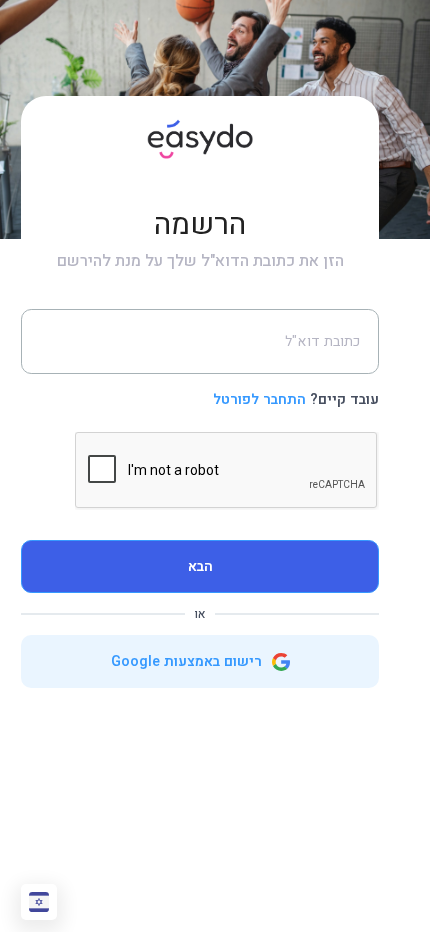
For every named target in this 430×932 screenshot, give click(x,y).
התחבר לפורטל (259, 399)
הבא (200, 566)
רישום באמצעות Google (188, 661)
